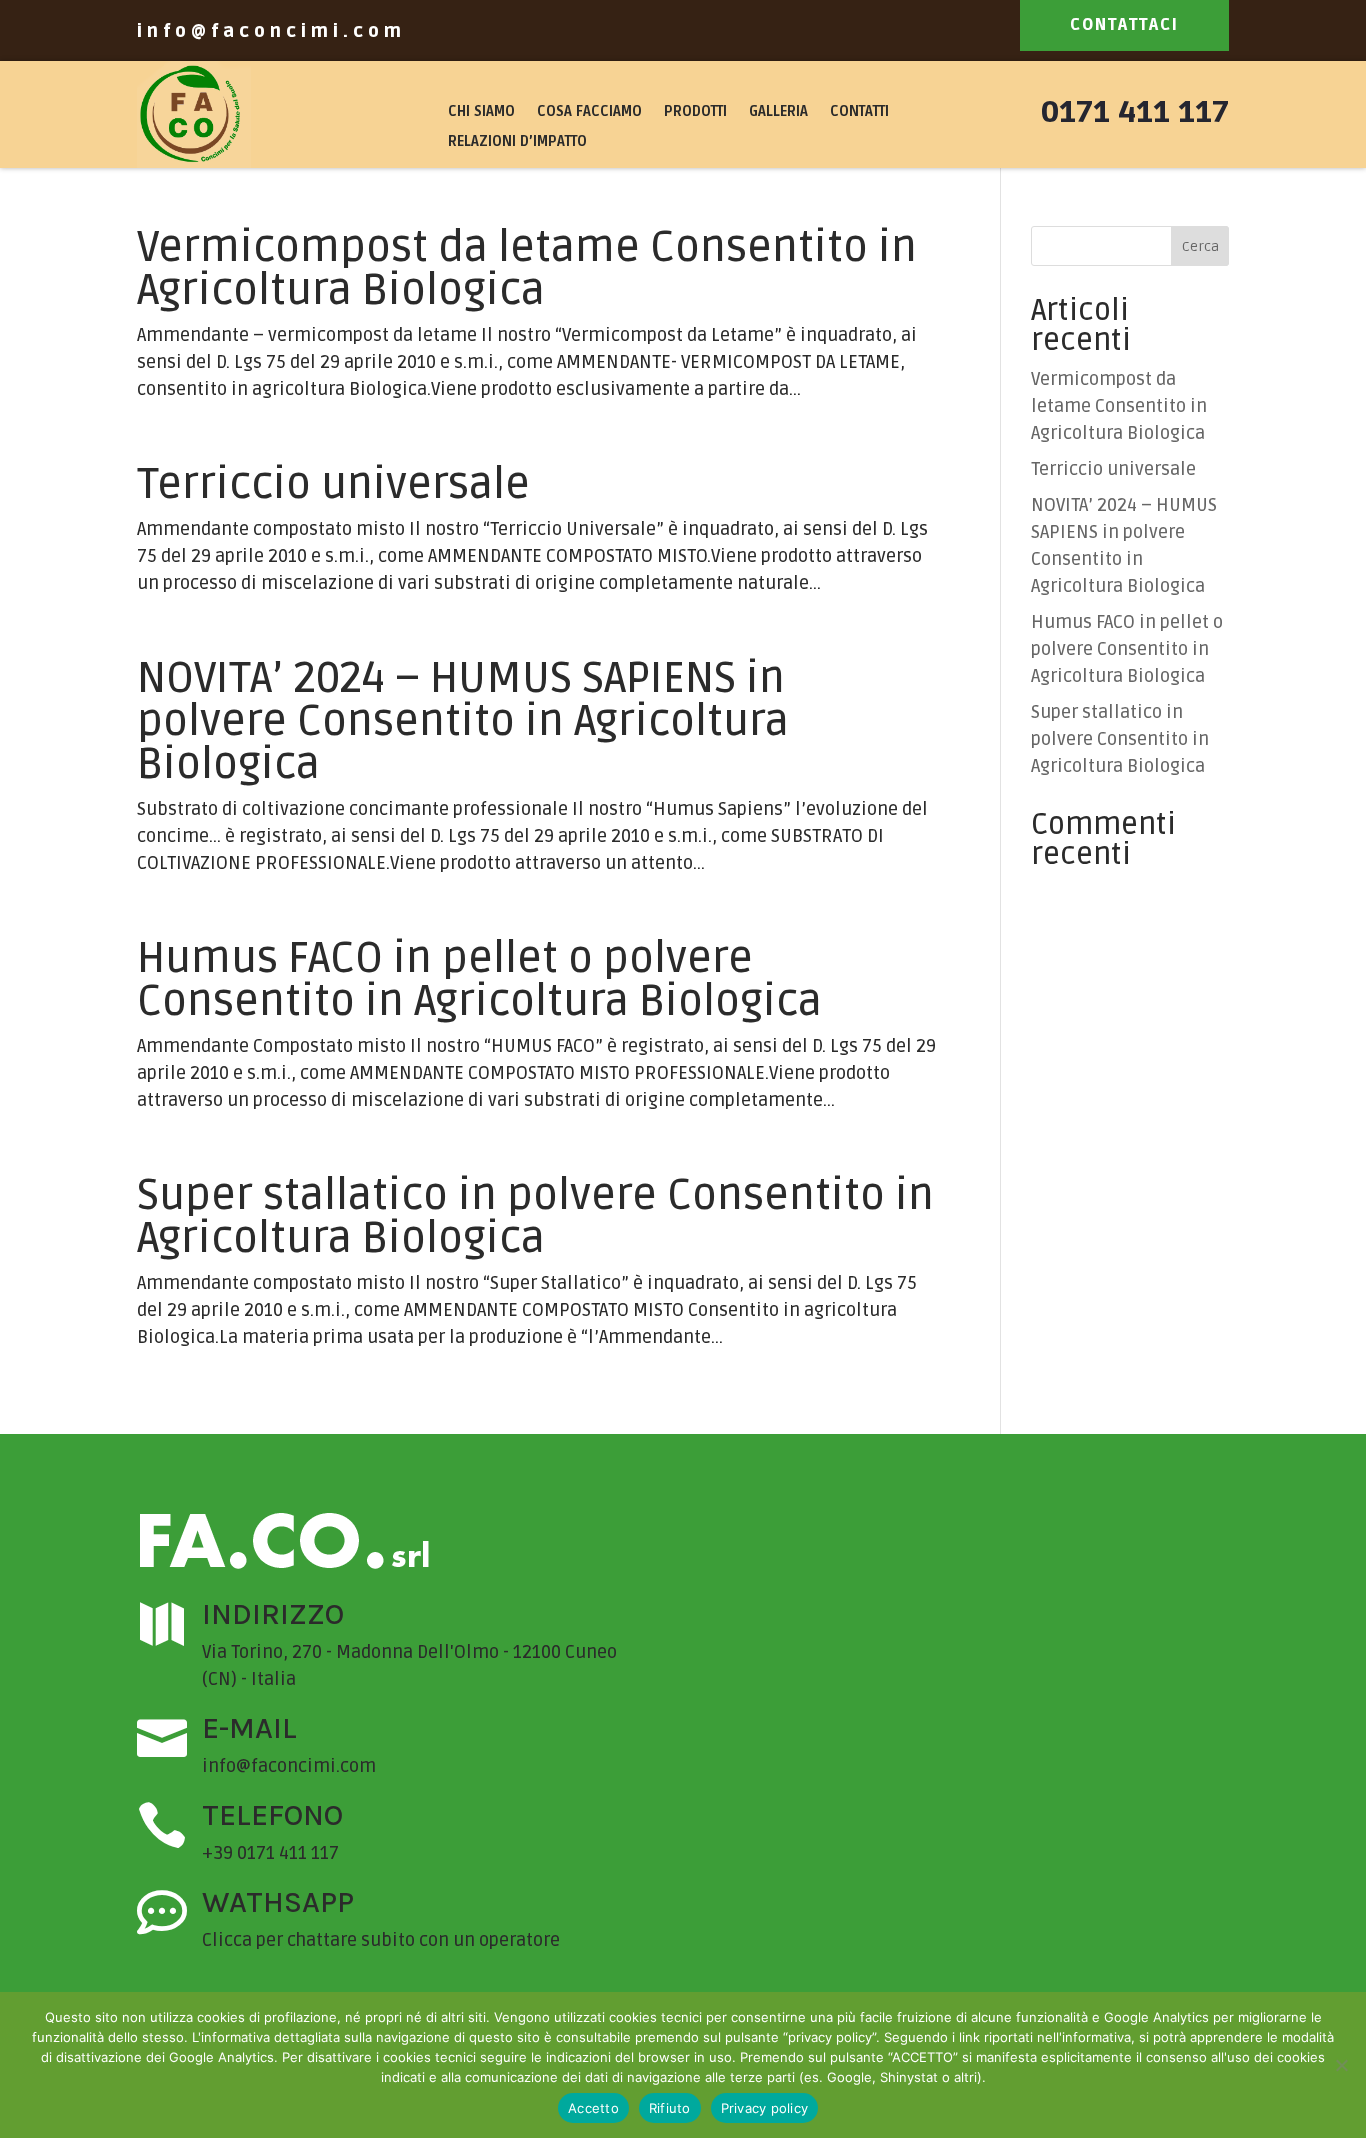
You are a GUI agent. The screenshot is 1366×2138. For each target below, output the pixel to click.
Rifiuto (670, 2108)
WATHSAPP (278, 1902)
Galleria (778, 112)
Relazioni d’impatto (517, 142)
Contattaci (1124, 25)
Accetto (593, 2108)
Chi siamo (481, 112)
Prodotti (695, 112)
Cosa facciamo (589, 112)
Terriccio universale (333, 484)
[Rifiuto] (1341, 2065)
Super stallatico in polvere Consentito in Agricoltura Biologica (535, 1217)
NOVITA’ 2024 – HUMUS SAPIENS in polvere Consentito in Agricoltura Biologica (463, 721)
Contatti (859, 112)
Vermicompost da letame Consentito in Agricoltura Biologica (527, 269)
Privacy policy (765, 2108)
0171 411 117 (1135, 112)
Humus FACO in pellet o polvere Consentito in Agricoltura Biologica (479, 980)
